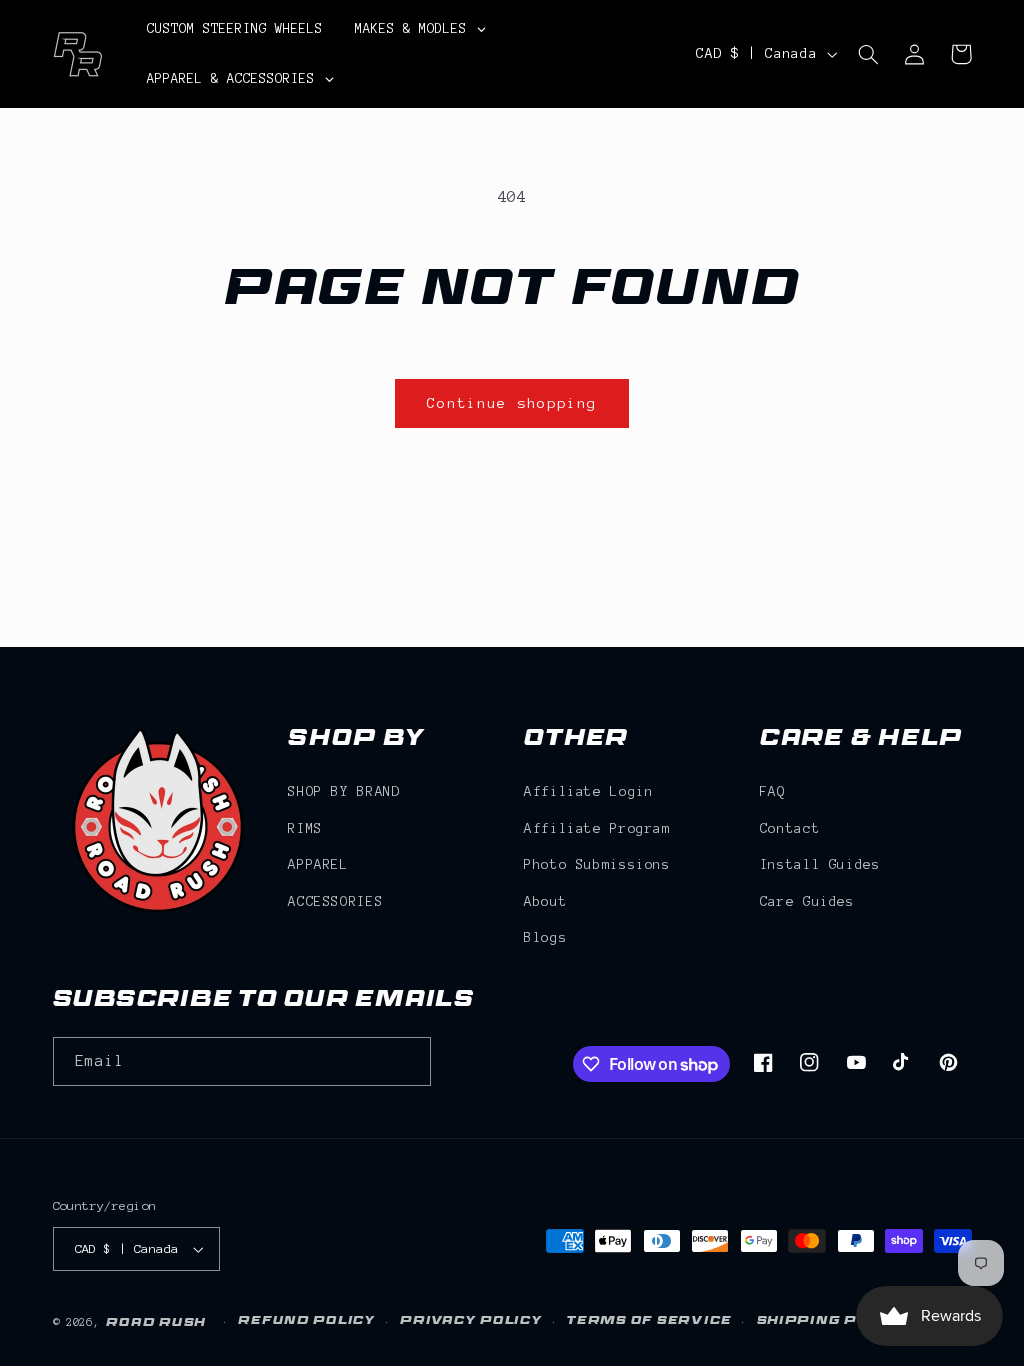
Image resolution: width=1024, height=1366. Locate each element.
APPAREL (318, 864)
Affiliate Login (588, 791)
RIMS (305, 828)
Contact (790, 828)
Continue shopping (512, 403)
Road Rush (156, 1324)
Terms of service (649, 1322)
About (545, 901)
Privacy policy (471, 1322)
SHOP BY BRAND (344, 791)
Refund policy (307, 1322)
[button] (869, 54)
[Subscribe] (406, 1061)
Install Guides (820, 864)
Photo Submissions (597, 864)
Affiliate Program (597, 828)
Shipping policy (832, 1322)
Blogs (545, 937)
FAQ (773, 791)
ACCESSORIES (335, 901)
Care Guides (807, 901)
